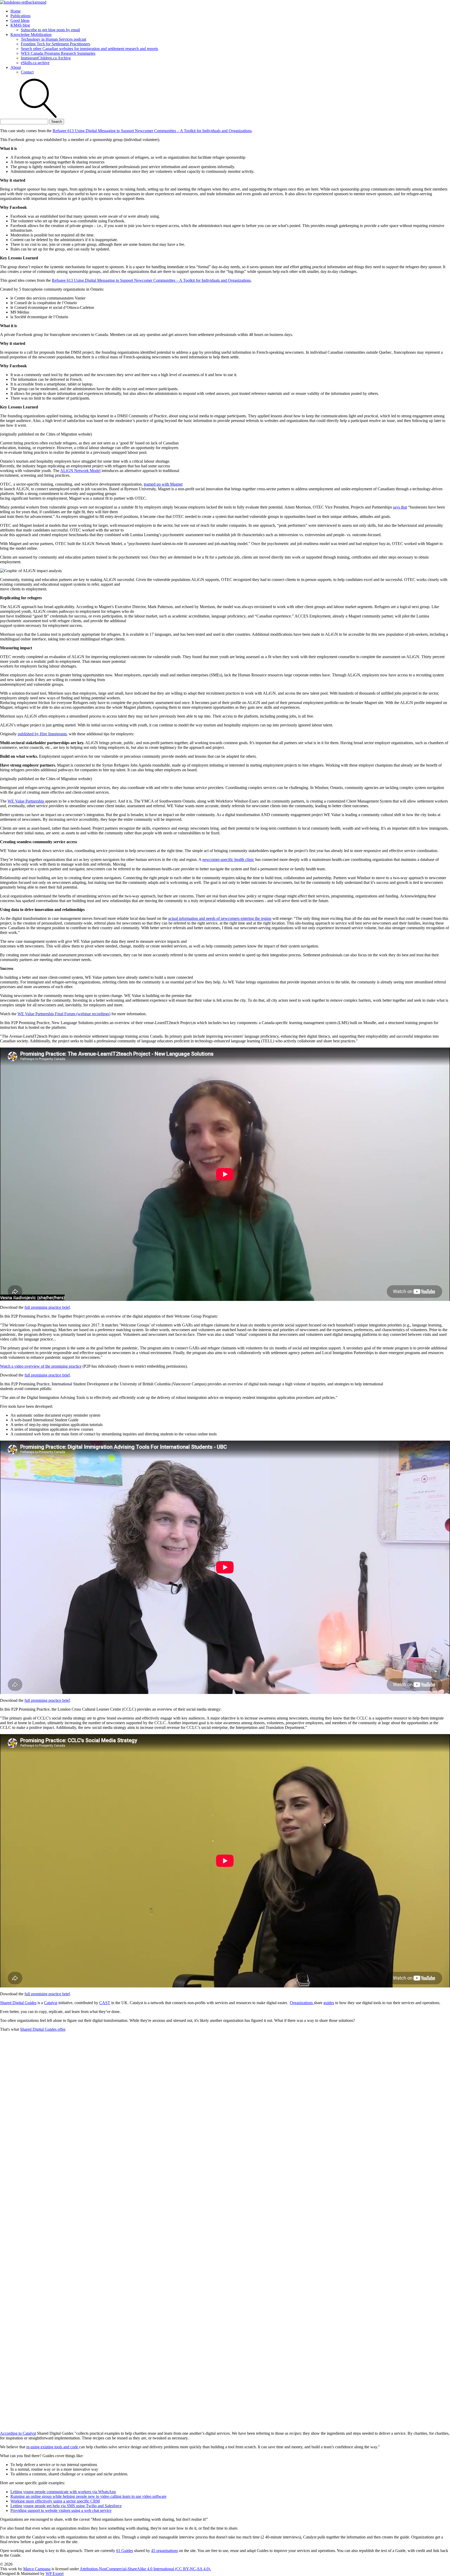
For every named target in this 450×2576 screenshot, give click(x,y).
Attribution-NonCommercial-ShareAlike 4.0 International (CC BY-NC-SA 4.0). (145, 2569)
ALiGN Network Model (80, 471)
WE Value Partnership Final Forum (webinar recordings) (64, 1014)
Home (15, 11)
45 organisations (164, 2551)
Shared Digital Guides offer (43, 2029)
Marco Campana (37, 2569)
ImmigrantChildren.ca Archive (46, 58)
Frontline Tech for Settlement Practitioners (55, 44)
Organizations (302, 2003)
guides (329, 2003)
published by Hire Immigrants (42, 734)
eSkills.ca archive (35, 63)
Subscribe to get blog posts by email (50, 30)
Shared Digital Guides (18, 2003)
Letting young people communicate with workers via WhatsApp (63, 2492)
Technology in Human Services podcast (54, 39)
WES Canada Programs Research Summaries (58, 53)
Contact (27, 72)
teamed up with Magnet (163, 484)
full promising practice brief (47, 1307)
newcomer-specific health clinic (228, 859)
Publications (20, 16)
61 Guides (125, 2551)
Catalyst (51, 2003)
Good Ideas (20, 20)
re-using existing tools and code (53, 2447)
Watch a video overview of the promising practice (41, 1366)
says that (400, 507)
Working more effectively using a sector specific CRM (55, 2501)
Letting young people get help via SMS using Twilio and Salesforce (66, 2506)
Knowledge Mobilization (31, 35)
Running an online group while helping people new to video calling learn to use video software (88, 2496)
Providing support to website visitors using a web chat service (61, 2510)
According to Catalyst (18, 2433)
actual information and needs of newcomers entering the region (220, 918)
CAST (105, 2003)
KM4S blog (20, 25)
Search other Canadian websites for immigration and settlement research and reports (89, 49)
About (16, 67)
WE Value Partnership (26, 801)
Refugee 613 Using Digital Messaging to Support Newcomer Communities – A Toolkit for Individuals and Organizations (152, 131)
